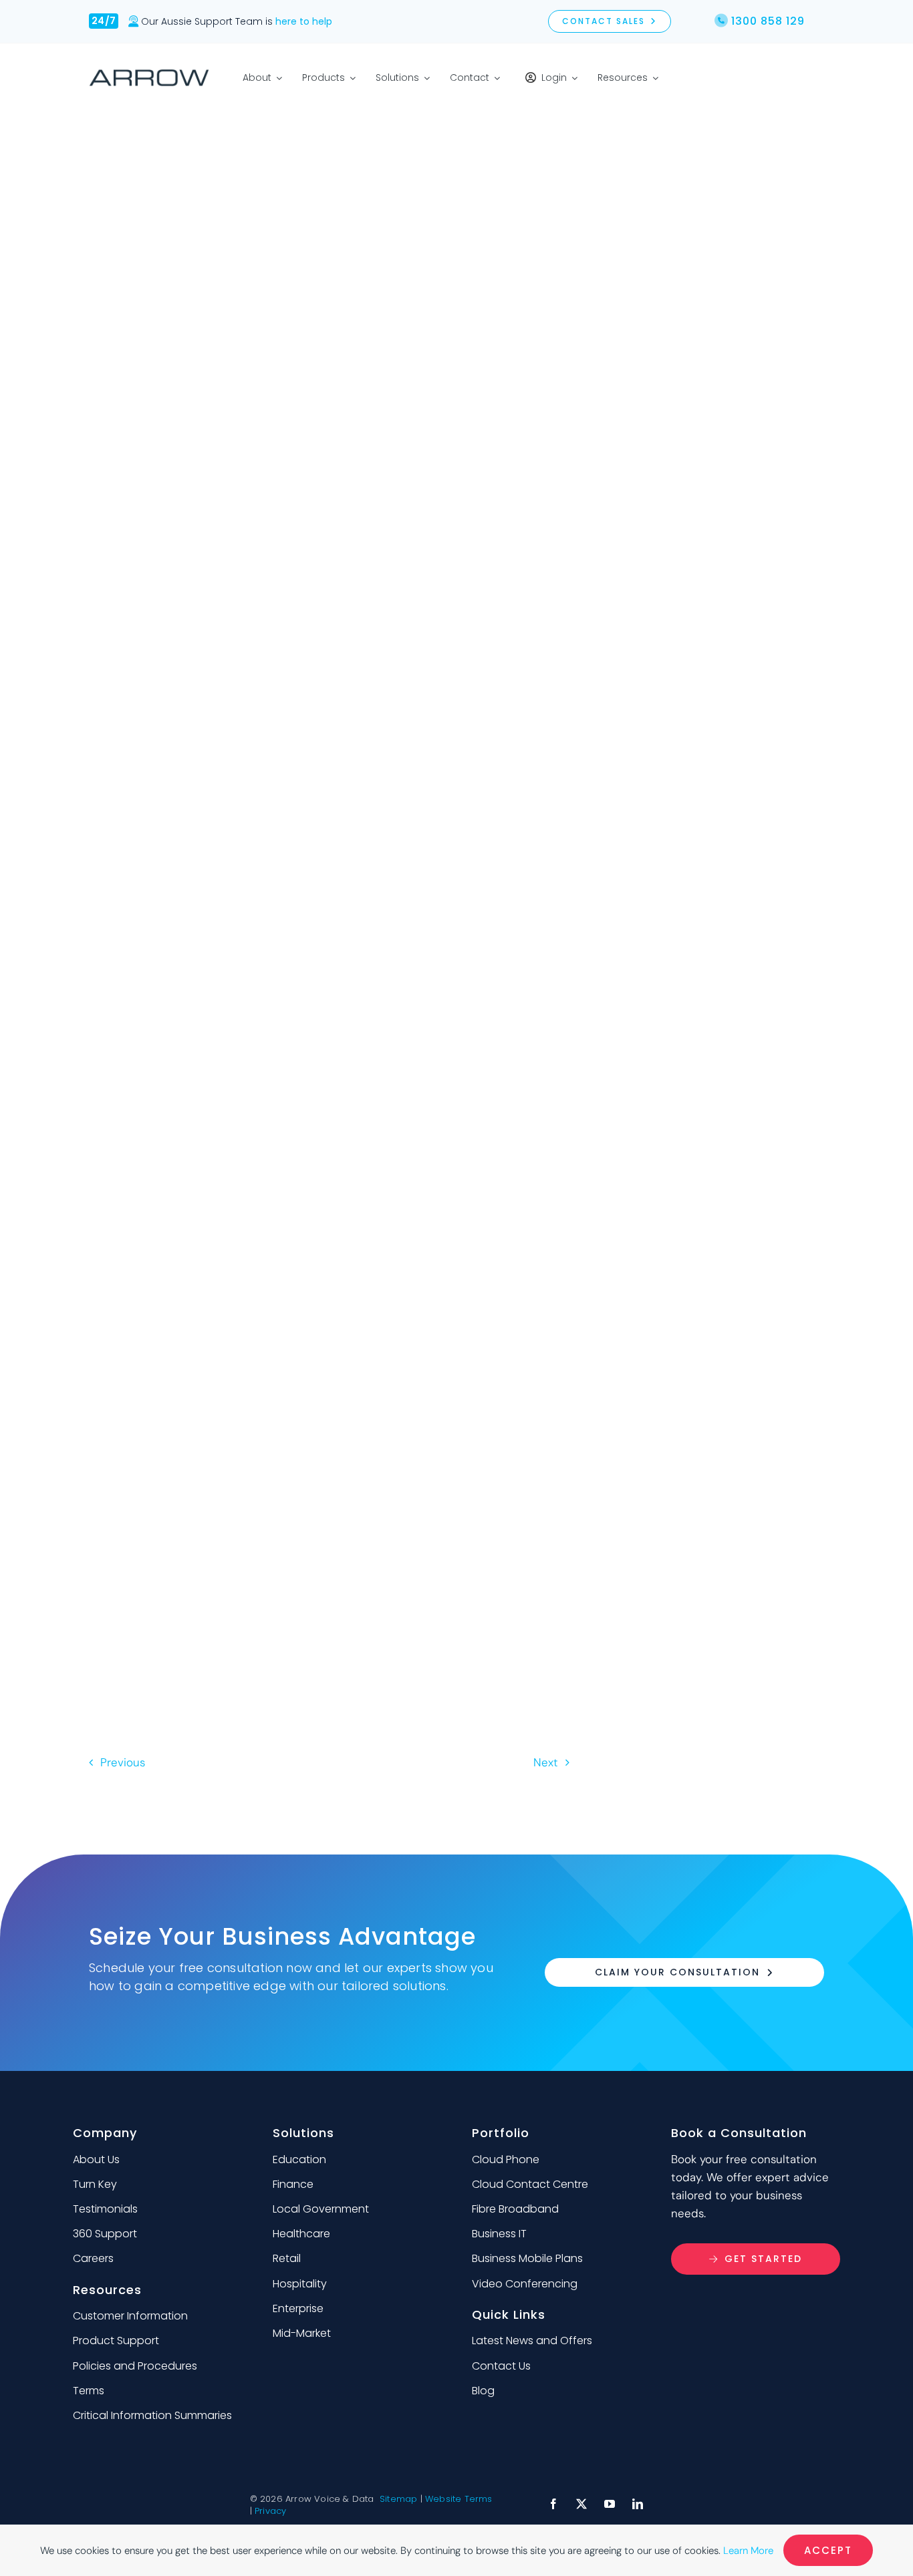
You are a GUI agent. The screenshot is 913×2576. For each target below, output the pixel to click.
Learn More (748, 2551)
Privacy (270, 2511)
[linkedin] (638, 2504)
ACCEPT (828, 2550)
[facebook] (553, 2504)
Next (546, 1762)
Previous (123, 1762)
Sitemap (398, 2499)
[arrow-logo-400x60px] (149, 74)
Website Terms (459, 2499)
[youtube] (610, 2504)
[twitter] (581, 2504)
